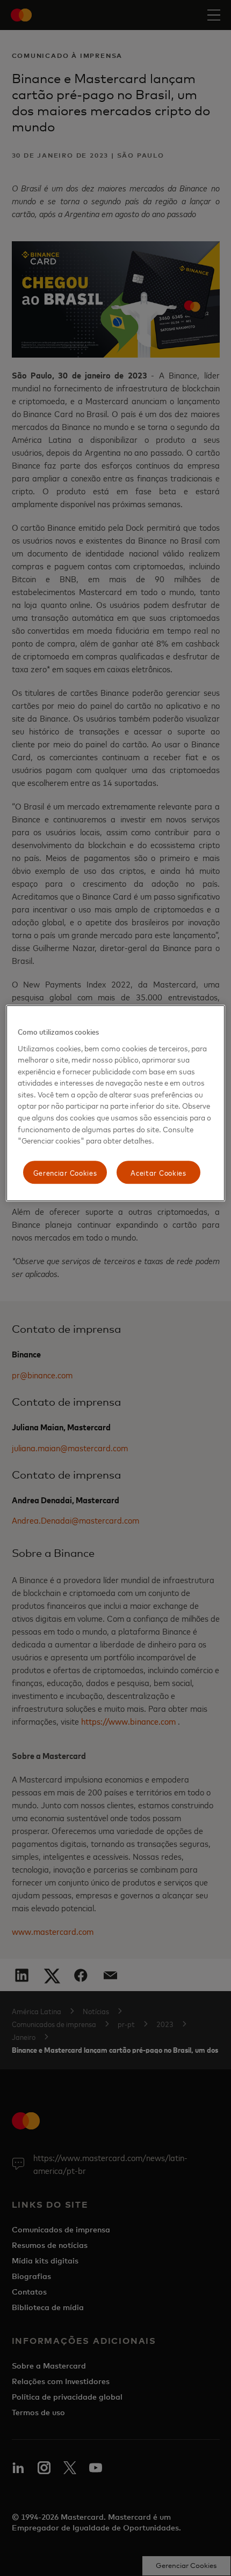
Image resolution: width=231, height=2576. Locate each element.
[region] (116, 1103)
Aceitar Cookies (158, 1172)
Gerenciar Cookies (65, 1172)
